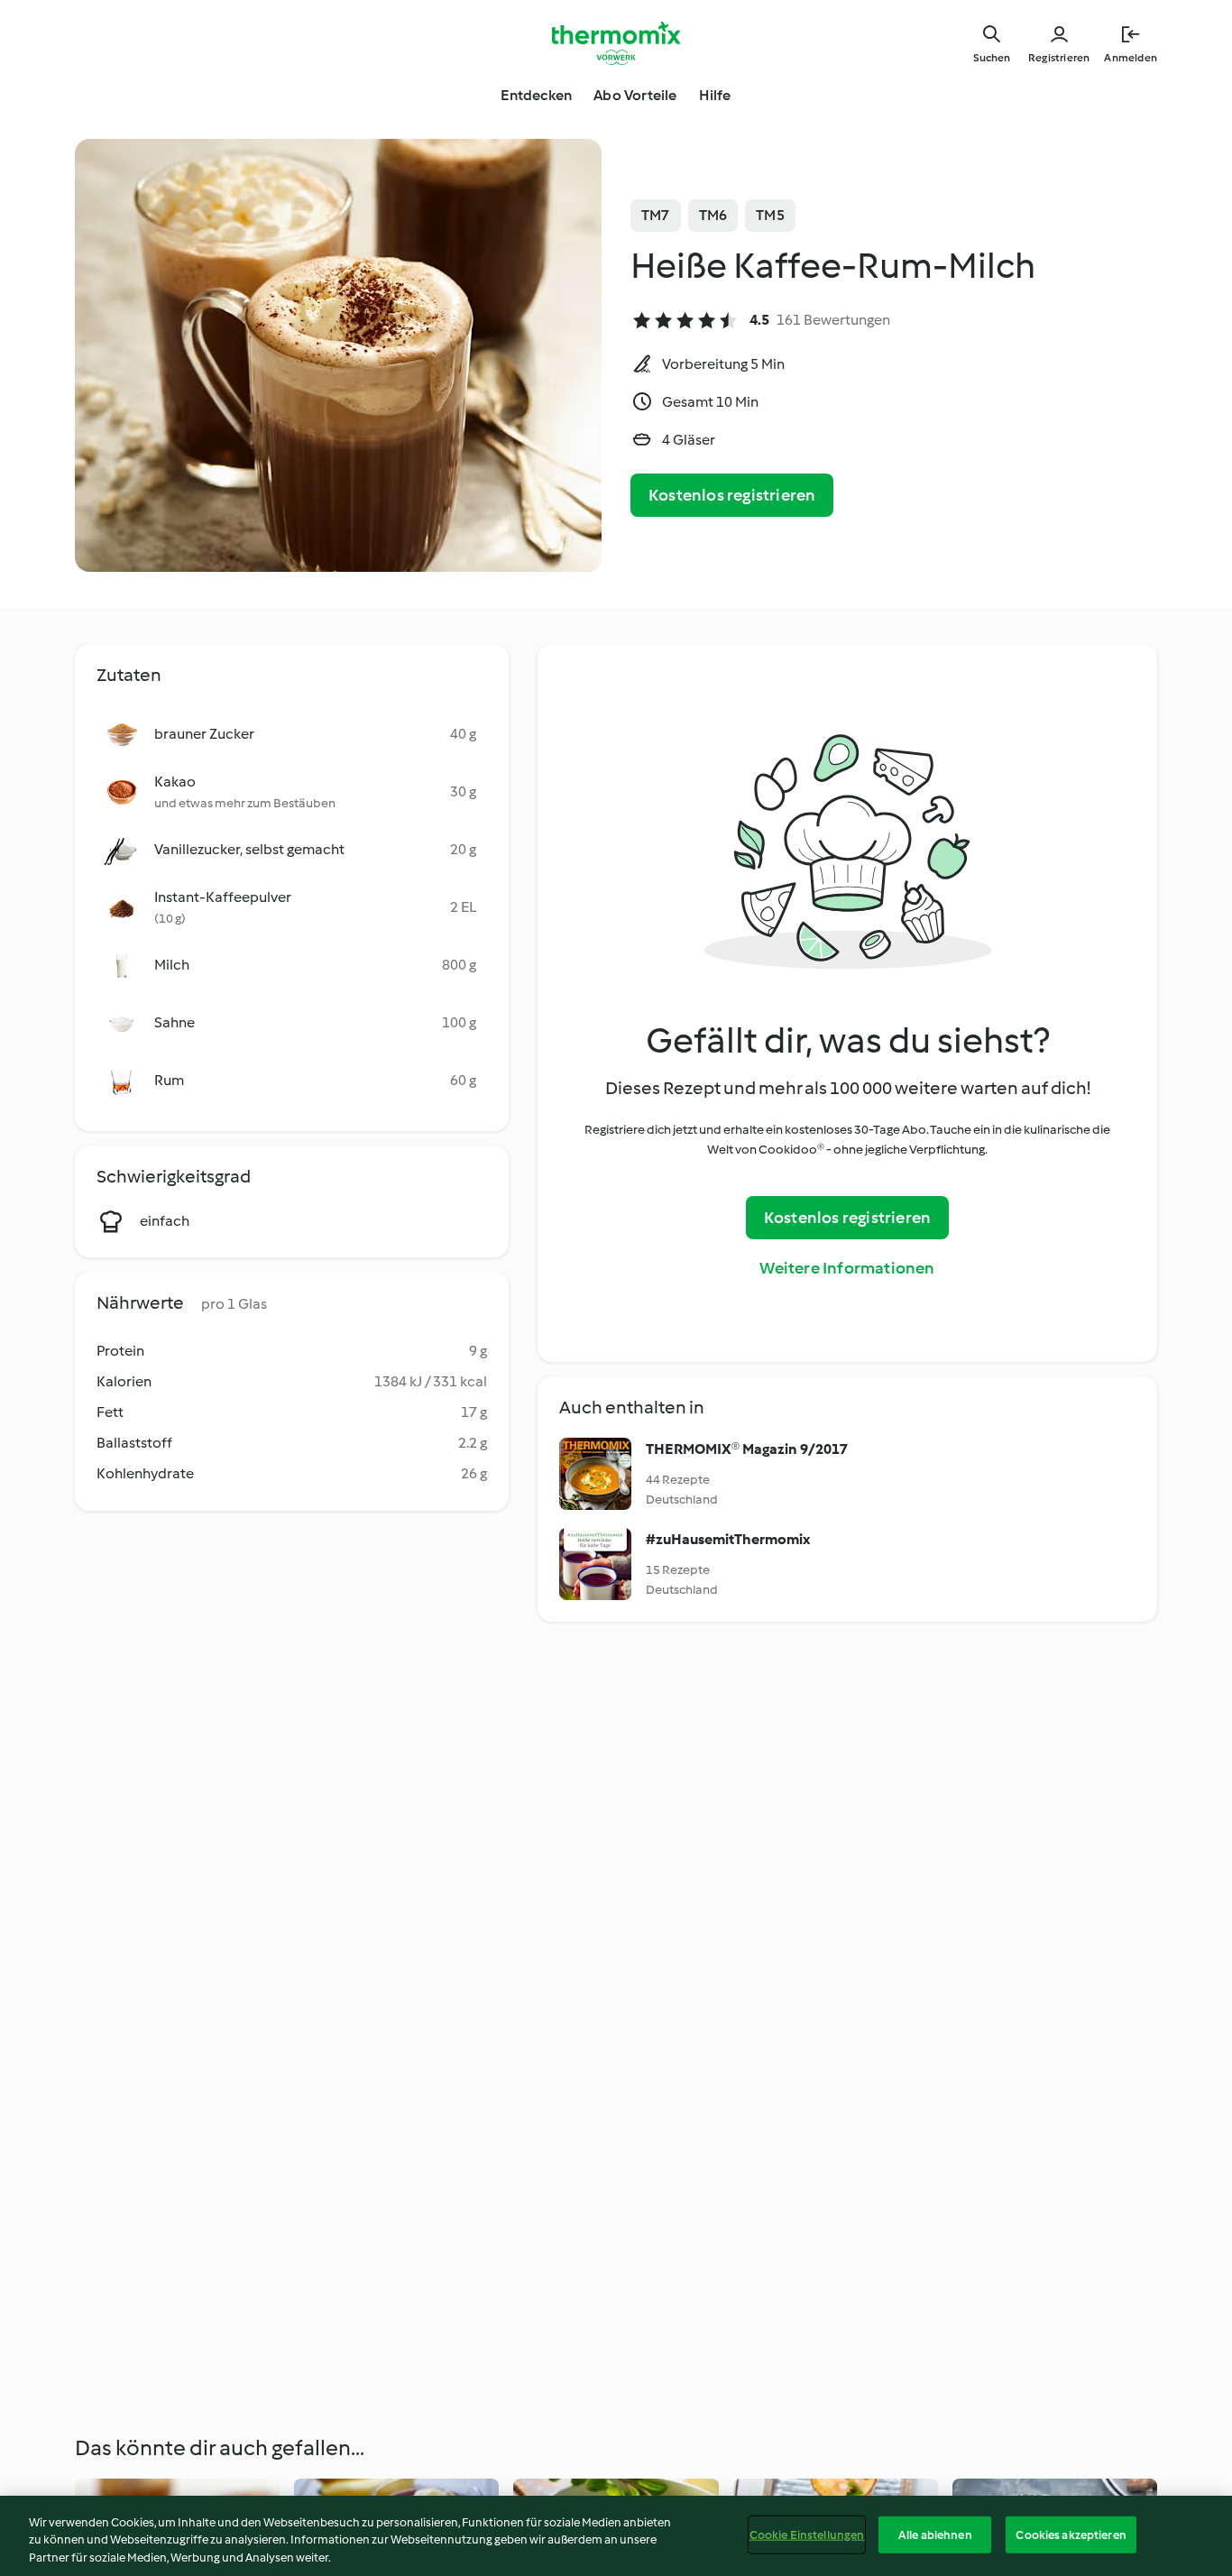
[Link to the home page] (616, 43)
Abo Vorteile (635, 95)
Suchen (992, 58)
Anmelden (1131, 58)
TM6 (713, 215)
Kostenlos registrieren (732, 495)
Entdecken (536, 95)
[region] (616, 2536)
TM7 (656, 215)
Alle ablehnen (935, 2534)
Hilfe (715, 95)
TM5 (770, 215)
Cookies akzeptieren (1071, 2534)
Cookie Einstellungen (807, 2534)
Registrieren (1059, 58)
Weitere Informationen (847, 1268)
